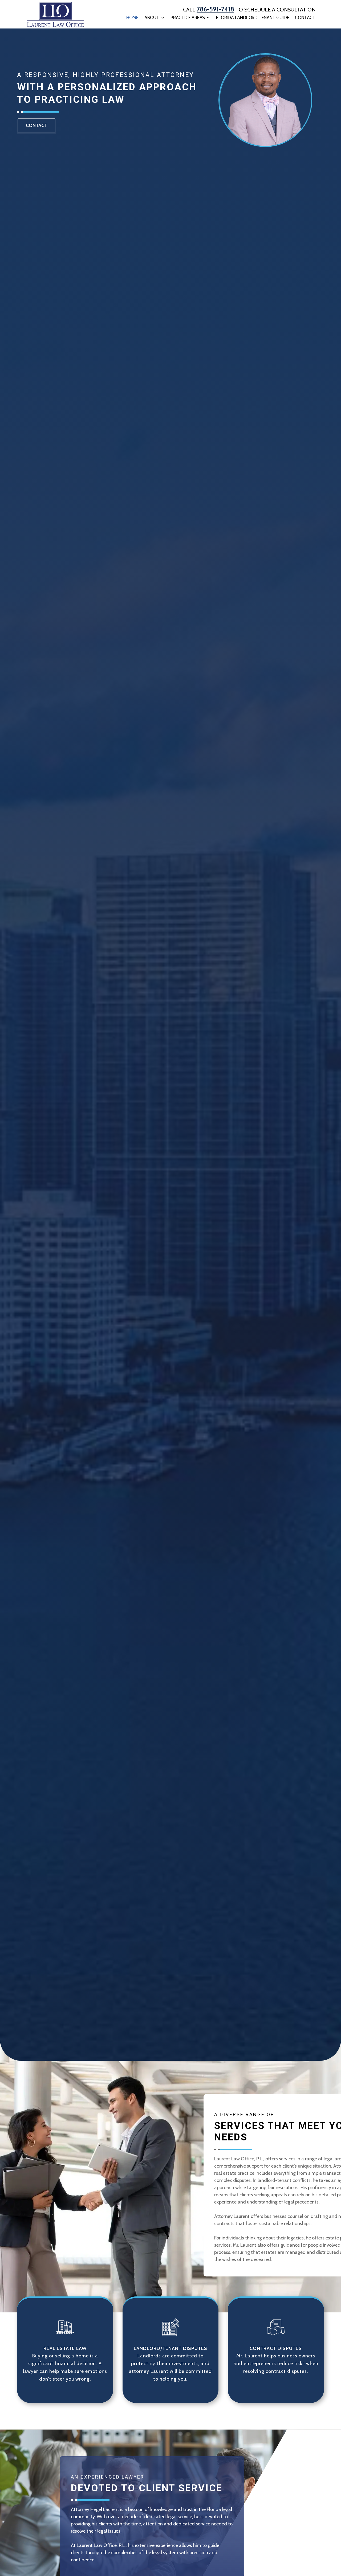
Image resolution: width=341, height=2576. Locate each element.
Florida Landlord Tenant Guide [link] (253, 18)
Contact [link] (305, 18)
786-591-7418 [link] (215, 9)
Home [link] (132, 18)
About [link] (152, 18)
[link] (56, 14)
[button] (336, 2537)
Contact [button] (36, 125)
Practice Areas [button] (188, 18)
